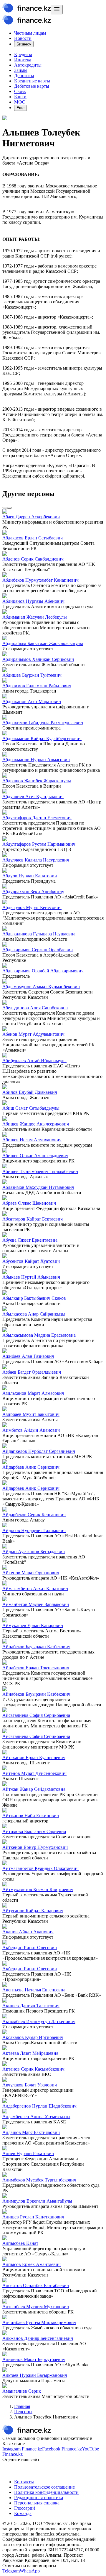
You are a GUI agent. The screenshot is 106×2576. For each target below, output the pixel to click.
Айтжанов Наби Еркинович (31, 1816)
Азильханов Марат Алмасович (33, 1393)
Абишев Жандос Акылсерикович (36, 1124)
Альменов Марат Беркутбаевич (34, 2359)
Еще (20, 108)
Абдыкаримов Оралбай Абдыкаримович (43, 971)
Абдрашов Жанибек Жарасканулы (37, 781)
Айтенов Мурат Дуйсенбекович (34, 1773)
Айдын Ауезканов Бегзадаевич (34, 1552)
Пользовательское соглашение (44, 2487)
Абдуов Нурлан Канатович (30, 876)
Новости (23, 38)
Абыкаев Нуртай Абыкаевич (31, 1277)
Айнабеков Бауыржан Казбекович (36, 1647)
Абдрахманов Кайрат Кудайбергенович (42, 738)
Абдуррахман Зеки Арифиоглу (33, 892)
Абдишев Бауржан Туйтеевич (32, 675)
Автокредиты (28, 65)
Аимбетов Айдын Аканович (31, 1430)
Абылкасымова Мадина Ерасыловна (39, 1335)
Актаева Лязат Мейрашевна (30, 2053)
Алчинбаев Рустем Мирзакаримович (39, 2322)
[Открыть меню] (57, 10)
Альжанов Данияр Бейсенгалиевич (38, 2338)
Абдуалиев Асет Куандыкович (33, 797)
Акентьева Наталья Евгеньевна (34, 1990)
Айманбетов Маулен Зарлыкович (36, 1604)
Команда (23, 2513)
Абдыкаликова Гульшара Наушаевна (39, 934)
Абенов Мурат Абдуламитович (33, 1034)
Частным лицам (30, 33)
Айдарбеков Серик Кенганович (34, 1515)
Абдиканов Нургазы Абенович (33, 601)
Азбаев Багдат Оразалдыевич (32, 1372)
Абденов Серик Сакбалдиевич (33, 559)
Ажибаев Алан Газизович (28, 1356)
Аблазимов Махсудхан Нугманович (38, 1187)
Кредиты (23, 54)
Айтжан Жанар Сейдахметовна (34, 1789)
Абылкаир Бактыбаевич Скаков (34, 1298)
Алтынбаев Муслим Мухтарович (36, 2307)
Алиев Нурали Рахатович (28, 2153)
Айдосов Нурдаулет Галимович (34, 1530)
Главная (22, 2406)
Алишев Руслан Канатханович (33, 2217)
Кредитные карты (32, 81)
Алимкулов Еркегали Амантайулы (37, 2201)
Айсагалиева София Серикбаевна (36, 1715)
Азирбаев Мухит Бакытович (31, 1414)
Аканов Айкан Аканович (28, 1932)
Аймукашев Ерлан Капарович (33, 1625)
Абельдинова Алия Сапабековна (35, 1008)
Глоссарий (25, 2508)
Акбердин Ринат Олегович (30, 1948)
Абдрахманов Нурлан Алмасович (36, 760)
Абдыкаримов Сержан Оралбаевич (38, 950)
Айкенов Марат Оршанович (31, 1573)
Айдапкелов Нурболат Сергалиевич (39, 1451)
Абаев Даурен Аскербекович (31, 517)
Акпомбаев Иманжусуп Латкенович (39, 2021)
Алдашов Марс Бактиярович (31, 2132)
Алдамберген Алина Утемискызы (36, 2117)
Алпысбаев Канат (20, 2243)
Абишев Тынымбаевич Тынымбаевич (40, 1171)
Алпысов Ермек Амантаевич (32, 2264)
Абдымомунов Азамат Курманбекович (41, 987)
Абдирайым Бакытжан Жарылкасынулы (43, 643)
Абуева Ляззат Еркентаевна (30, 1240)
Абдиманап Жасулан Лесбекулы (35, 617)
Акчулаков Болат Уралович (30, 2085)
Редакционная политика (39, 2498)
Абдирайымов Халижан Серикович (38, 659)
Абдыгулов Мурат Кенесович (32, 907)
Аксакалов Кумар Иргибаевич (33, 2037)
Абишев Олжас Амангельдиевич (35, 1156)
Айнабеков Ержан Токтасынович (36, 1668)
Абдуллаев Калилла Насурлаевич (36, 860)
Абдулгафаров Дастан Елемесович (37, 818)
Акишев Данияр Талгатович (31, 2006)
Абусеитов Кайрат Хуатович (31, 1261)
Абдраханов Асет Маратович (32, 701)
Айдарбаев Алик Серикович (31, 1467)
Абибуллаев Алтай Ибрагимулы (34, 1061)
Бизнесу (24, 44)
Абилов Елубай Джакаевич (30, 1092)
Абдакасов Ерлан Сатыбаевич (33, 538)
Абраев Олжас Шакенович (29, 1203)
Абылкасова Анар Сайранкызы (34, 1314)
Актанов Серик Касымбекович (33, 2069)
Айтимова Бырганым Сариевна (34, 1831)
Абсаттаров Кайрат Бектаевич (33, 1219)
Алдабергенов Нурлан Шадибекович (39, 2106)
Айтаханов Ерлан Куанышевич (34, 1757)
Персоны (23, 2412)
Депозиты (24, 76)
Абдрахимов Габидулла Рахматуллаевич (43, 723)
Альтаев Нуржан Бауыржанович (35, 2375)
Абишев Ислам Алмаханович (32, 1140)
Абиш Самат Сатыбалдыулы (31, 1108)
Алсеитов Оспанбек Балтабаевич (36, 2285)
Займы (21, 70)
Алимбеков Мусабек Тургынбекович (39, 2180)
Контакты (24, 2482)
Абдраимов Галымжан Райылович (37, 686)
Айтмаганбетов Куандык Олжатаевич (40, 1868)
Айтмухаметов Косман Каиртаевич (38, 1889)
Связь (20, 91)
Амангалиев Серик (22, 2391)
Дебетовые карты (32, 86)
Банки (20, 97)
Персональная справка (37, 2503)
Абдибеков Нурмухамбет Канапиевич (40, 580)
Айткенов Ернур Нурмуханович (35, 1847)
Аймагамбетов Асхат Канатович (35, 1589)
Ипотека (23, 60)
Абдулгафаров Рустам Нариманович (39, 844)
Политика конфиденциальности (46, 2492)
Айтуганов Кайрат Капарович (33, 1911)
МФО (20, 102)
